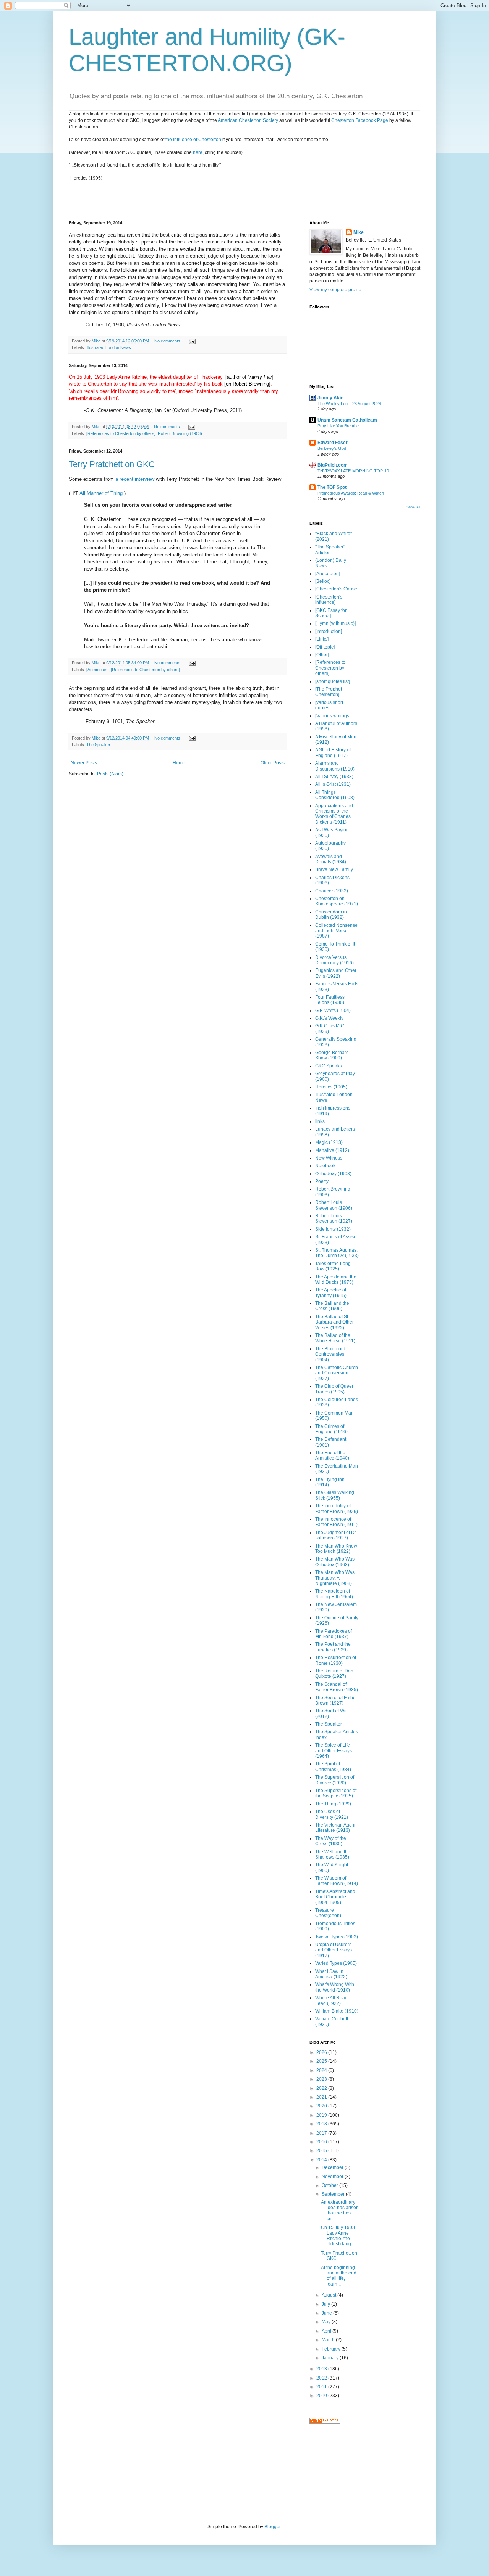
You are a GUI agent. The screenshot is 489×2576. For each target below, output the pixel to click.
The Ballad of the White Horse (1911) (335, 1338)
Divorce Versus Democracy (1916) (334, 960)
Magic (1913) (329, 1142)
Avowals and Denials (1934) (331, 859)
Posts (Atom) (110, 774)
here (198, 152)
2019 (322, 2115)
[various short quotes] (329, 705)
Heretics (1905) (331, 1087)
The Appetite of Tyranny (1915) (331, 1293)
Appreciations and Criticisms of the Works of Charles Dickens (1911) (334, 814)
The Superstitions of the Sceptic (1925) (336, 1793)
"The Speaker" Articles (330, 550)
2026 (322, 2052)
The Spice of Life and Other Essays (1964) (334, 1751)
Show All (413, 507)
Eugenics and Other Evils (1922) (336, 973)
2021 (322, 2097)
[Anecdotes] (97, 670)
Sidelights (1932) (333, 1229)
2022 (322, 2088)
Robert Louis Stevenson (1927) (334, 1218)
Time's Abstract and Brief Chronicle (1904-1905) (335, 1897)
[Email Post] (192, 341)
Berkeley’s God (332, 448)
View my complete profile (335, 290)
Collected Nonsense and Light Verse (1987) (336, 931)
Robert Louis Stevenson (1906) (334, 1205)
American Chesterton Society (248, 120)
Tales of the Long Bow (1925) (333, 1266)
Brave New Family (334, 869)
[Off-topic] (325, 647)
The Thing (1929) (333, 1804)
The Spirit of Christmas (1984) (333, 1767)
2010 (322, 2396)
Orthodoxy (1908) (333, 1174)
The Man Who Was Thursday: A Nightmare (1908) (335, 1578)
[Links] (322, 639)
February (332, 2349)
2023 (322, 2079)
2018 (322, 2124)
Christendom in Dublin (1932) (331, 915)
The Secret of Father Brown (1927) (336, 1700)
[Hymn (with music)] (335, 623)
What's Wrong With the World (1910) (335, 1987)
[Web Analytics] (325, 2422)
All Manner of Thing (101, 493)
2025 (322, 2061)
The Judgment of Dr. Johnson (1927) (336, 1535)
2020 (322, 2106)
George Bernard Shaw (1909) (332, 1055)
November (333, 2177)
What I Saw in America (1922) (331, 1974)
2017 (322, 2133)
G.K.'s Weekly (329, 1018)
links (320, 1121)
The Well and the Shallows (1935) (333, 1854)
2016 (322, 2142)
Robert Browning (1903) (180, 433)
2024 (322, 2070)
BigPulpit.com (333, 465)
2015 (322, 2151)
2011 (322, 2387)
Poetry (322, 1181)
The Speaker (98, 745)
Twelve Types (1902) (337, 1937)
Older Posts (273, 763)
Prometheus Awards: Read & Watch (351, 493)
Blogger (272, 2527)
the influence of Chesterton (193, 140)
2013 (322, 2369)
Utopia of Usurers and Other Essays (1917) (334, 1950)
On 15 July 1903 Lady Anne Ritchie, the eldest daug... (338, 2236)
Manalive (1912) (332, 1150)
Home (179, 763)
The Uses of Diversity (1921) (332, 1814)
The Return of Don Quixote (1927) (334, 1674)
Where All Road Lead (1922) (331, 2000)
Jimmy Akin (330, 398)
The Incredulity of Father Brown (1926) (337, 1509)
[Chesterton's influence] (329, 600)
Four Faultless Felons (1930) (330, 1000)
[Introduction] (329, 631)
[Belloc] (323, 581)
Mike (359, 232)
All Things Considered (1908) (335, 795)
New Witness (329, 1158)
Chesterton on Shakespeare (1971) (337, 901)
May (327, 2322)
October (330, 2185)
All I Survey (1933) (334, 777)
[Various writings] (333, 716)
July (326, 2304)
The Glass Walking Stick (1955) (335, 1495)
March (329, 2340)
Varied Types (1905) (336, 1963)
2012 (322, 2378)
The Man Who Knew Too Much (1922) (336, 1549)
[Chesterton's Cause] (337, 589)
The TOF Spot (332, 487)
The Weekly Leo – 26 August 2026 (349, 404)
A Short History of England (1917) (333, 753)
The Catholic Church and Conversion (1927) (337, 1373)
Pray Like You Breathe (338, 426)
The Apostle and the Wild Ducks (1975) (336, 1280)
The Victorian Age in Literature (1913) (336, 1828)
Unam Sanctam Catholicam (347, 420)
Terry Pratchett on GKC (112, 464)
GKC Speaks (329, 1066)
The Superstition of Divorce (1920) (335, 1780)
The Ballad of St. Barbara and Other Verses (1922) (334, 1322)
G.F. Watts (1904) (333, 1011)
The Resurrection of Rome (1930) (336, 1660)
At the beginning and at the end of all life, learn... (339, 2276)
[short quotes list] (333, 681)
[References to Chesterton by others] (121, 433)
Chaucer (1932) (332, 891)
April (327, 2331)
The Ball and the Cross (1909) (332, 1306)
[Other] (322, 655)
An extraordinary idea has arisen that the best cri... (340, 2210)
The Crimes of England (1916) (331, 1429)
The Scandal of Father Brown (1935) (337, 1687)
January (331, 2358)
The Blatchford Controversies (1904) (330, 1354)
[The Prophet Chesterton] (329, 692)
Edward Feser (333, 443)
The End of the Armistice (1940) (332, 1455)
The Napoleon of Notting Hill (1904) (334, 1594)
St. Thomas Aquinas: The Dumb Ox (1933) (337, 1253)
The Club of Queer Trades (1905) (334, 1389)
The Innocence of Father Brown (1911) (336, 1522)
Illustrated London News (109, 347)
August (330, 2295)
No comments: (168, 341)
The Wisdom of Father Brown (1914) (337, 1881)
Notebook (325, 1166)
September (334, 2194)
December (333, 2167)
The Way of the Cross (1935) (331, 1841)
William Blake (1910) (337, 2011)
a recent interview (135, 479)
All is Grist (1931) (333, 784)
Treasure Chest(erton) (328, 1913)
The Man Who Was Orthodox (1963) (335, 1562)
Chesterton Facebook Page (360, 120)
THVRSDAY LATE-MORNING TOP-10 (353, 471)
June (327, 2313)
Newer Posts (84, 763)
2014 (322, 2160)
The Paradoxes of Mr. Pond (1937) (334, 1634)
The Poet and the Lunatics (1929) (333, 1647)
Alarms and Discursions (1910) (335, 766)
